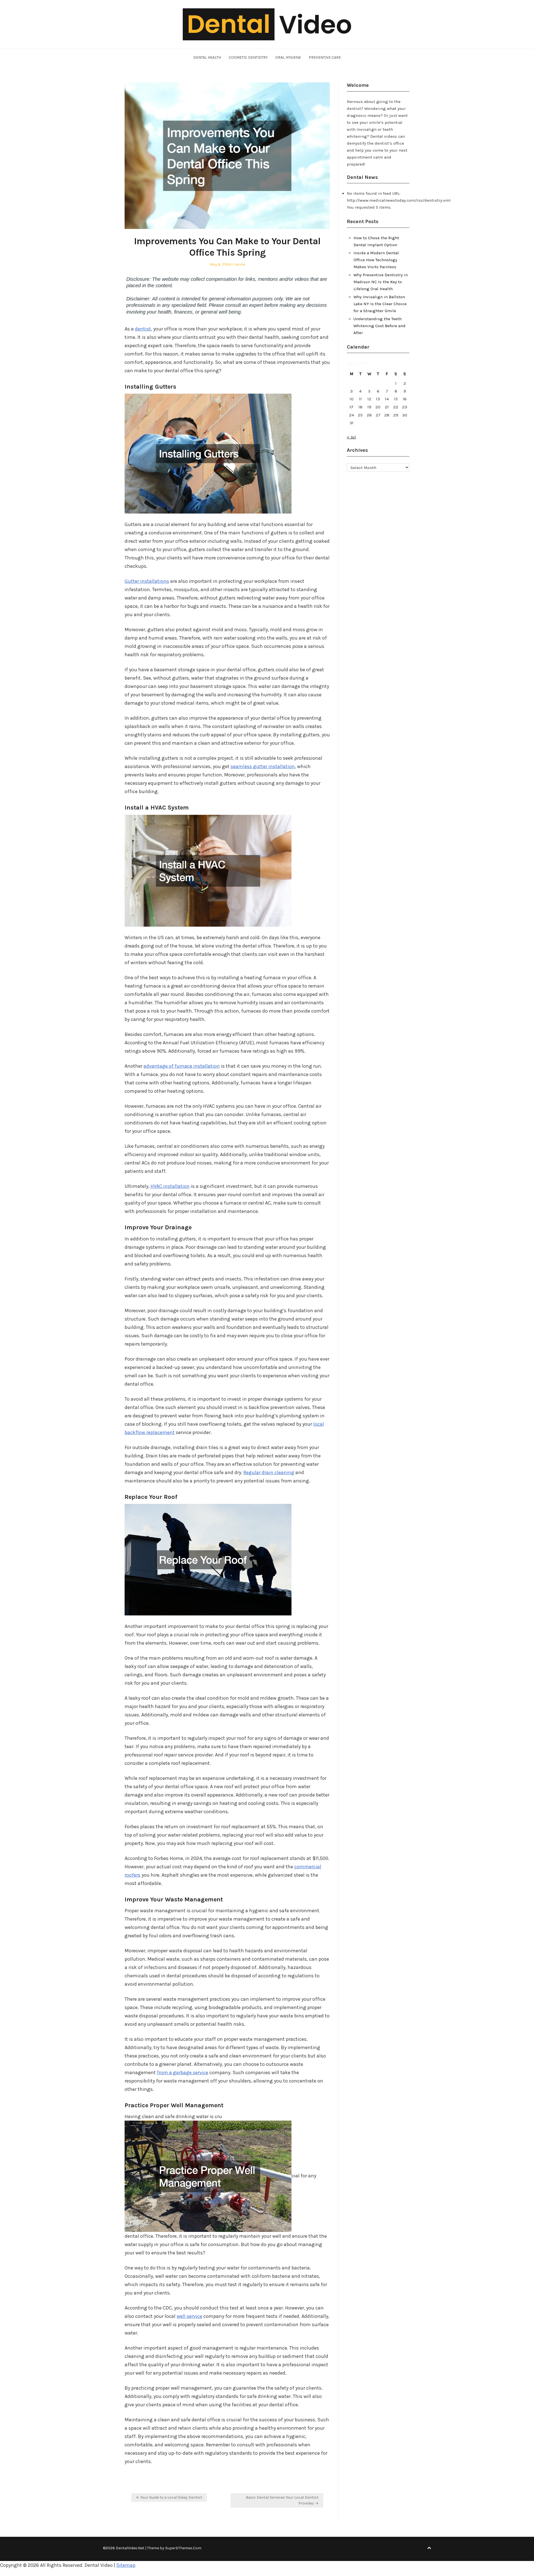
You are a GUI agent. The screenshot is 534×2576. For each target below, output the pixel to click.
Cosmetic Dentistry (248, 57)
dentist (143, 329)
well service (189, 2316)
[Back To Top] (429, 2548)
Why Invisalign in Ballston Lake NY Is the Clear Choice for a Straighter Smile (380, 304)
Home (240, 264)
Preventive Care (325, 57)
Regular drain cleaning (269, 1472)
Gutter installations (147, 581)
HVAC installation (170, 1186)
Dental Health (207, 57)
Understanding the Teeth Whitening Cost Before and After (380, 326)
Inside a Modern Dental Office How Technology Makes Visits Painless (376, 260)
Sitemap (126, 2565)
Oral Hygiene (288, 57)
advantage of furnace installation (182, 1066)
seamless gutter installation (263, 766)
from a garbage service (183, 2072)
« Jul (351, 437)
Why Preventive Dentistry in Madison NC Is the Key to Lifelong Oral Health (381, 282)
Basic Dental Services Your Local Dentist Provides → (282, 2500)
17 (351, 407)
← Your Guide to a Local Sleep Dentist (169, 2497)
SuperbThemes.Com (183, 2548)
